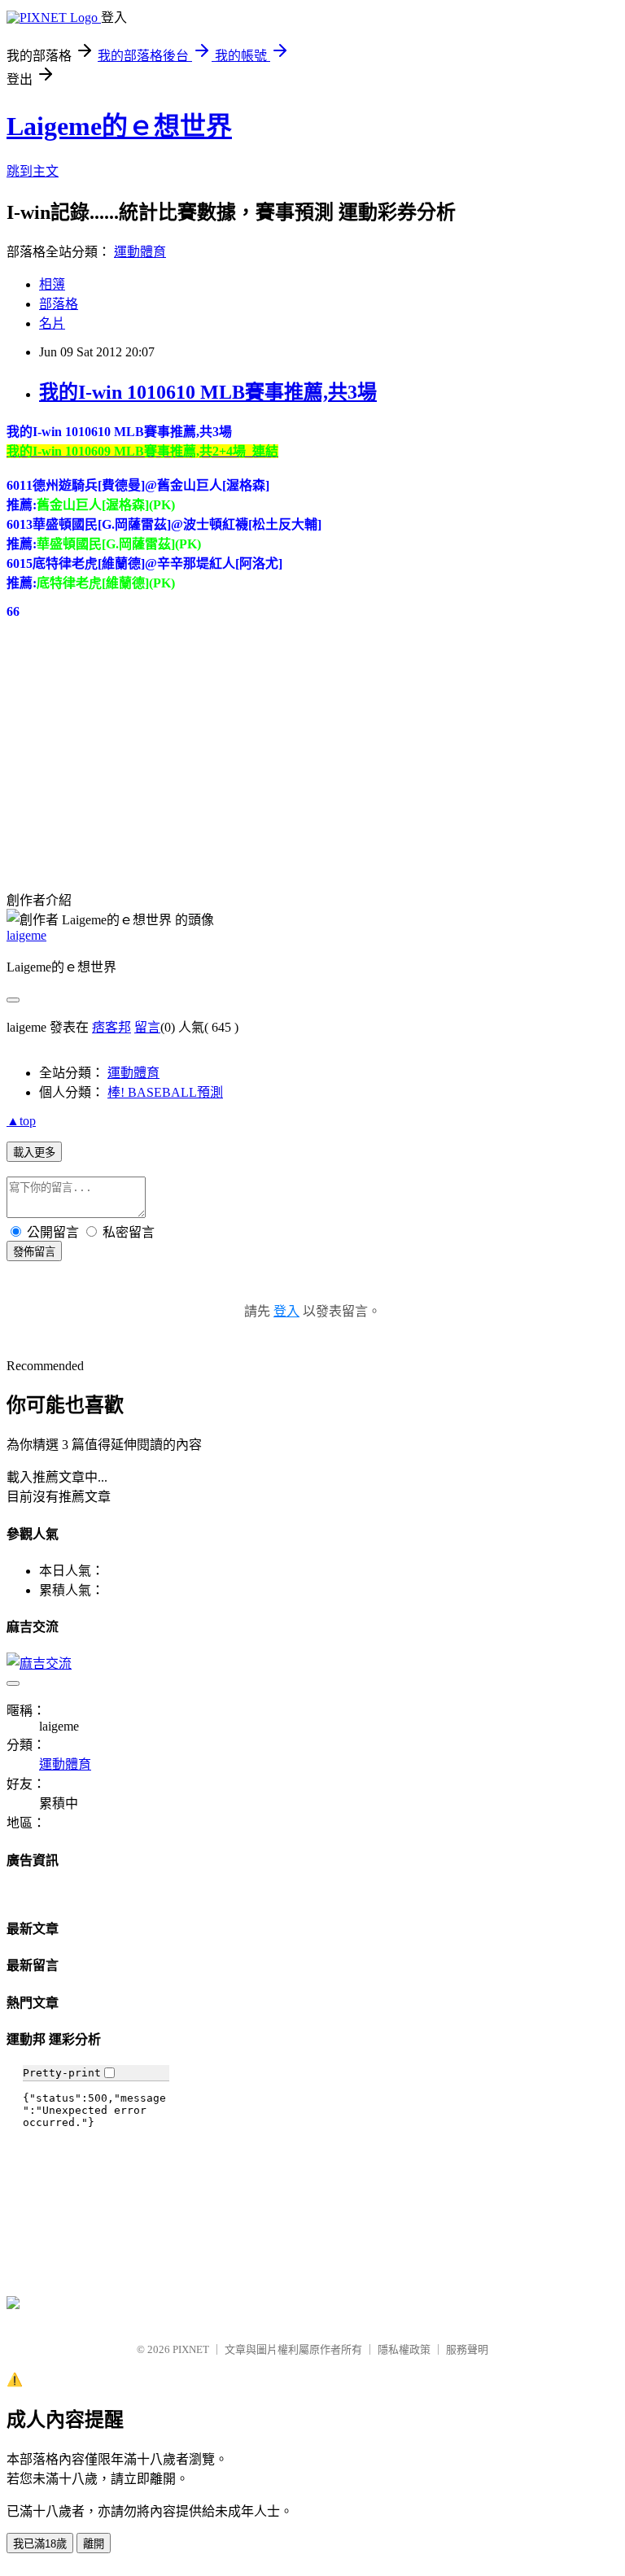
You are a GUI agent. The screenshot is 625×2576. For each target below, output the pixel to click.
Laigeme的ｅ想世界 (119, 126)
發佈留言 (34, 1252)
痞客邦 (111, 1027)
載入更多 (34, 1153)
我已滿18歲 (40, 2544)
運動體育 (140, 252)
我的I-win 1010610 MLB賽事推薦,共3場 (208, 392)
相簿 (52, 284)
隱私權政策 (404, 2349)
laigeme (26, 935)
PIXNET (191, 2349)
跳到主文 (33, 171)
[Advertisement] (129, 747)
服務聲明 (467, 2349)
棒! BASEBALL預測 (165, 1092)
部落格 (59, 304)
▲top (21, 1121)
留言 (147, 1027)
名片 (52, 323)
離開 (94, 2544)
